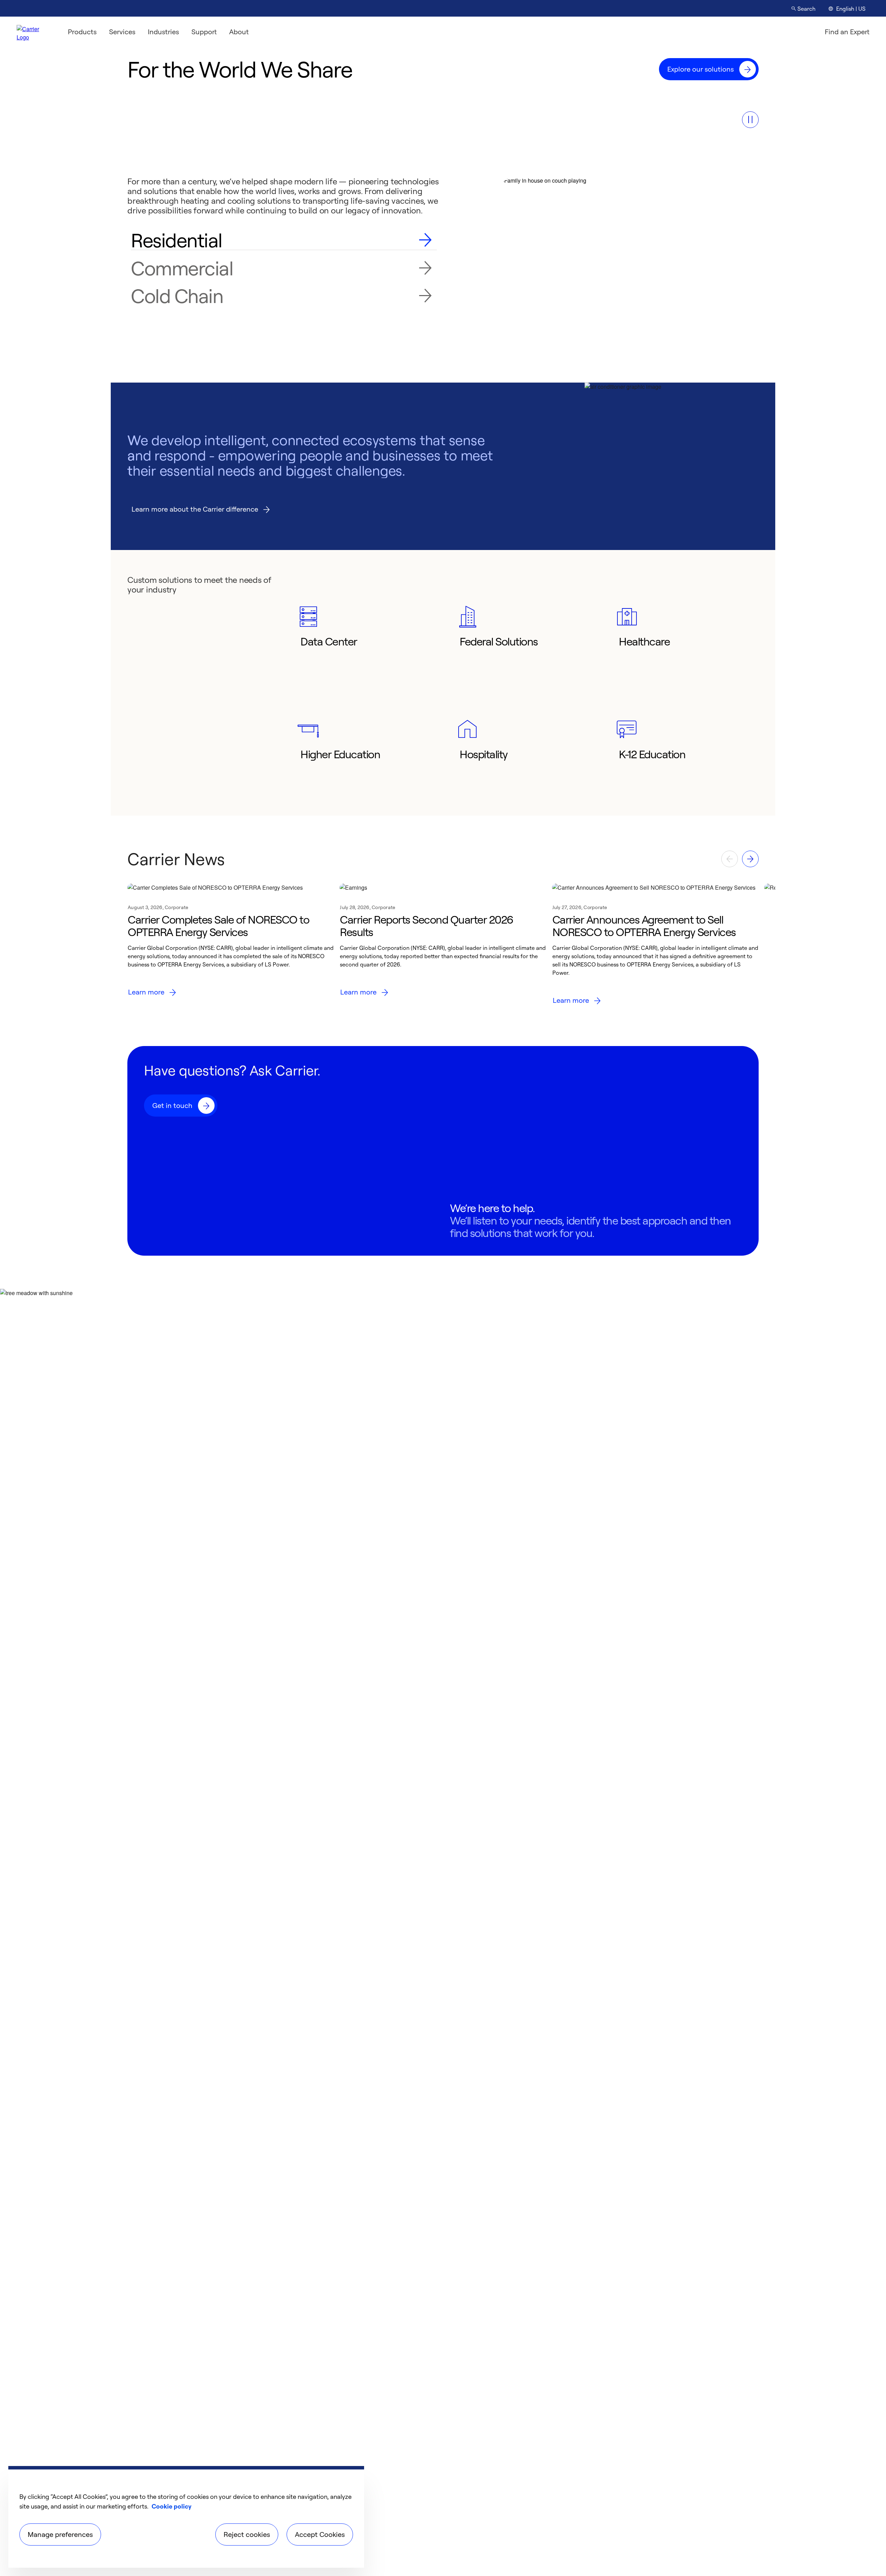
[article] (231, 947)
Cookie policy (171, 2506)
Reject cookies (247, 2534)
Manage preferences (60, 2534)
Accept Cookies (320, 2534)
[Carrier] (34, 32)
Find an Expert (847, 32)
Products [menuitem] (82, 32)
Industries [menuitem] (163, 32)
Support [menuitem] (204, 32)
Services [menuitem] (122, 32)
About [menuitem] (239, 32)
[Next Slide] (750, 859)
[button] (750, 120)
